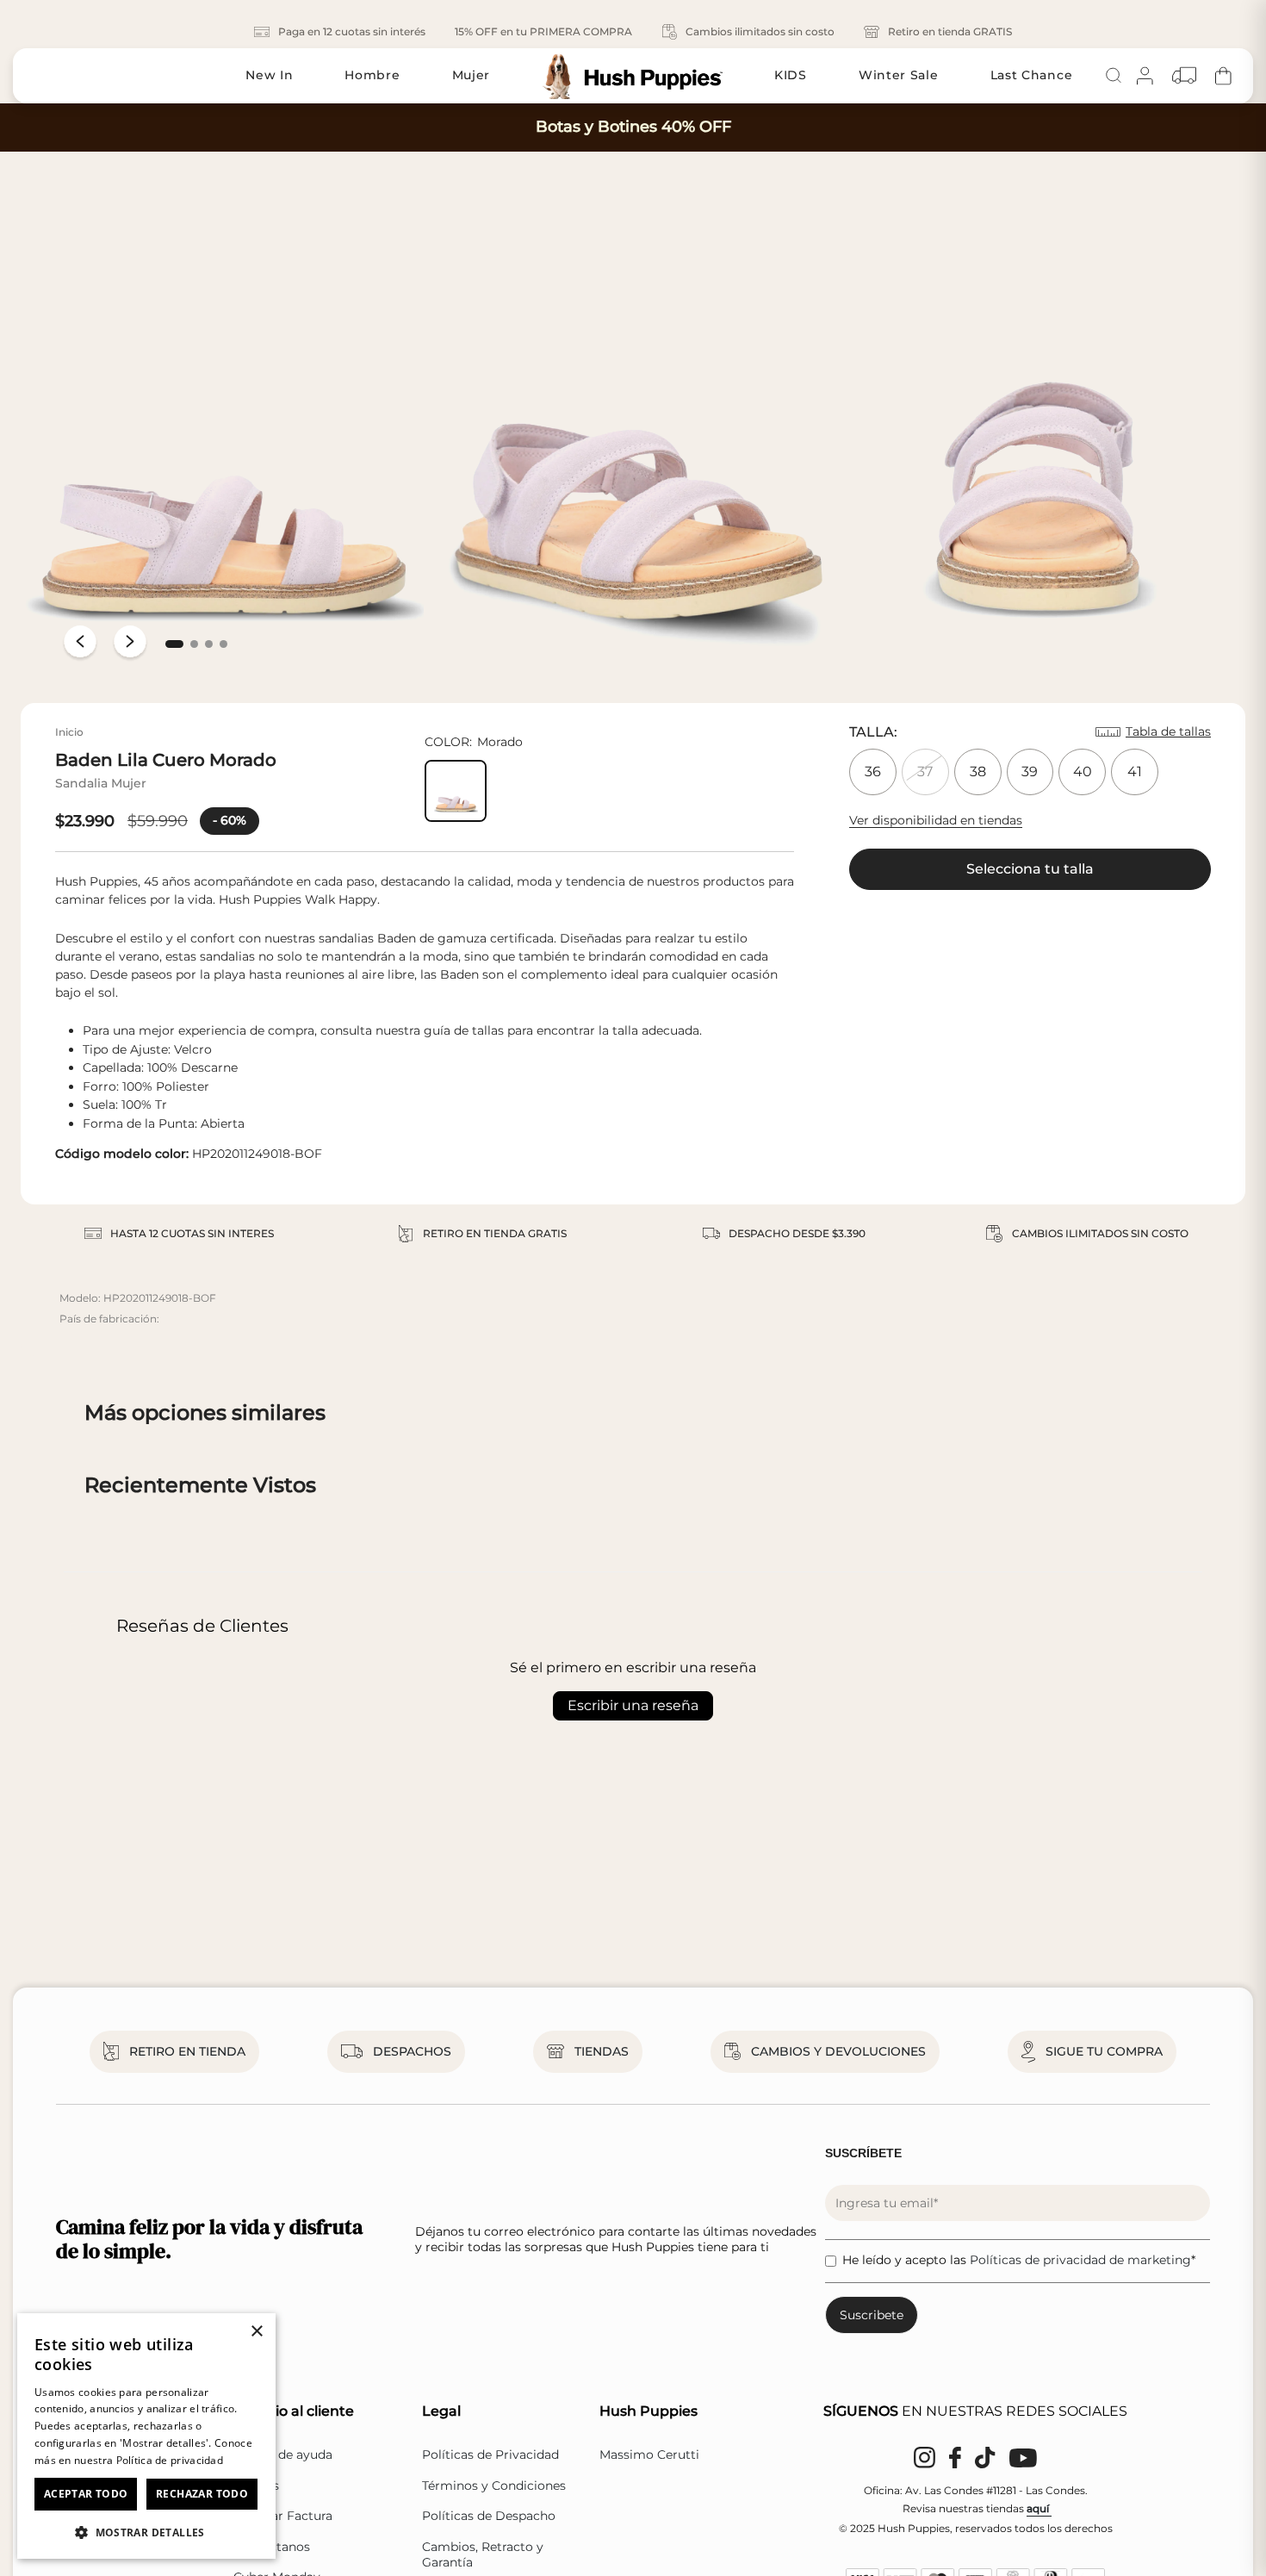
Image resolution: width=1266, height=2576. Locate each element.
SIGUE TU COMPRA (1104, 2051)
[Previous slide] (80, 644)
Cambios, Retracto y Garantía (483, 2554)
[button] (174, 644)
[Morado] (456, 791)
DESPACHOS (412, 2051)
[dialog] (146, 2436)
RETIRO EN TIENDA (187, 2051)
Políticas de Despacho (489, 2516)
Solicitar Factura (283, 2516)
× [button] (256, 2332)
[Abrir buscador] (1114, 76)
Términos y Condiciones (494, 2486)
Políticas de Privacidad (490, 2455)
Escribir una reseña (633, 1705)
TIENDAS (602, 2051)
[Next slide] (130, 644)
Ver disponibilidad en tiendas (936, 820)
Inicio (69, 732)
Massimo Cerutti (649, 2455)
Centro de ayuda (283, 2455)
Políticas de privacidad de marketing (1080, 2260)
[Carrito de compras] (1223, 75)
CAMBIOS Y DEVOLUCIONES (838, 2051)
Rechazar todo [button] (202, 2494)
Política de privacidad (170, 2460)
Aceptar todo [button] (86, 2494)
